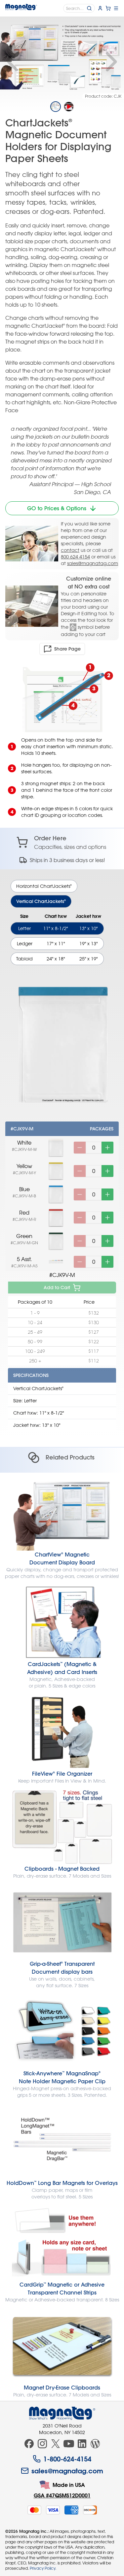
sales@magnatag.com (93, 563)
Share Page (67, 649)
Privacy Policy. (43, 2568)
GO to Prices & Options (57, 508)
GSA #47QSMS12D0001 (62, 2495)
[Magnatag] (62, 2413)
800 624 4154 (75, 557)
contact (70, 550)
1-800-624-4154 (67, 2459)
